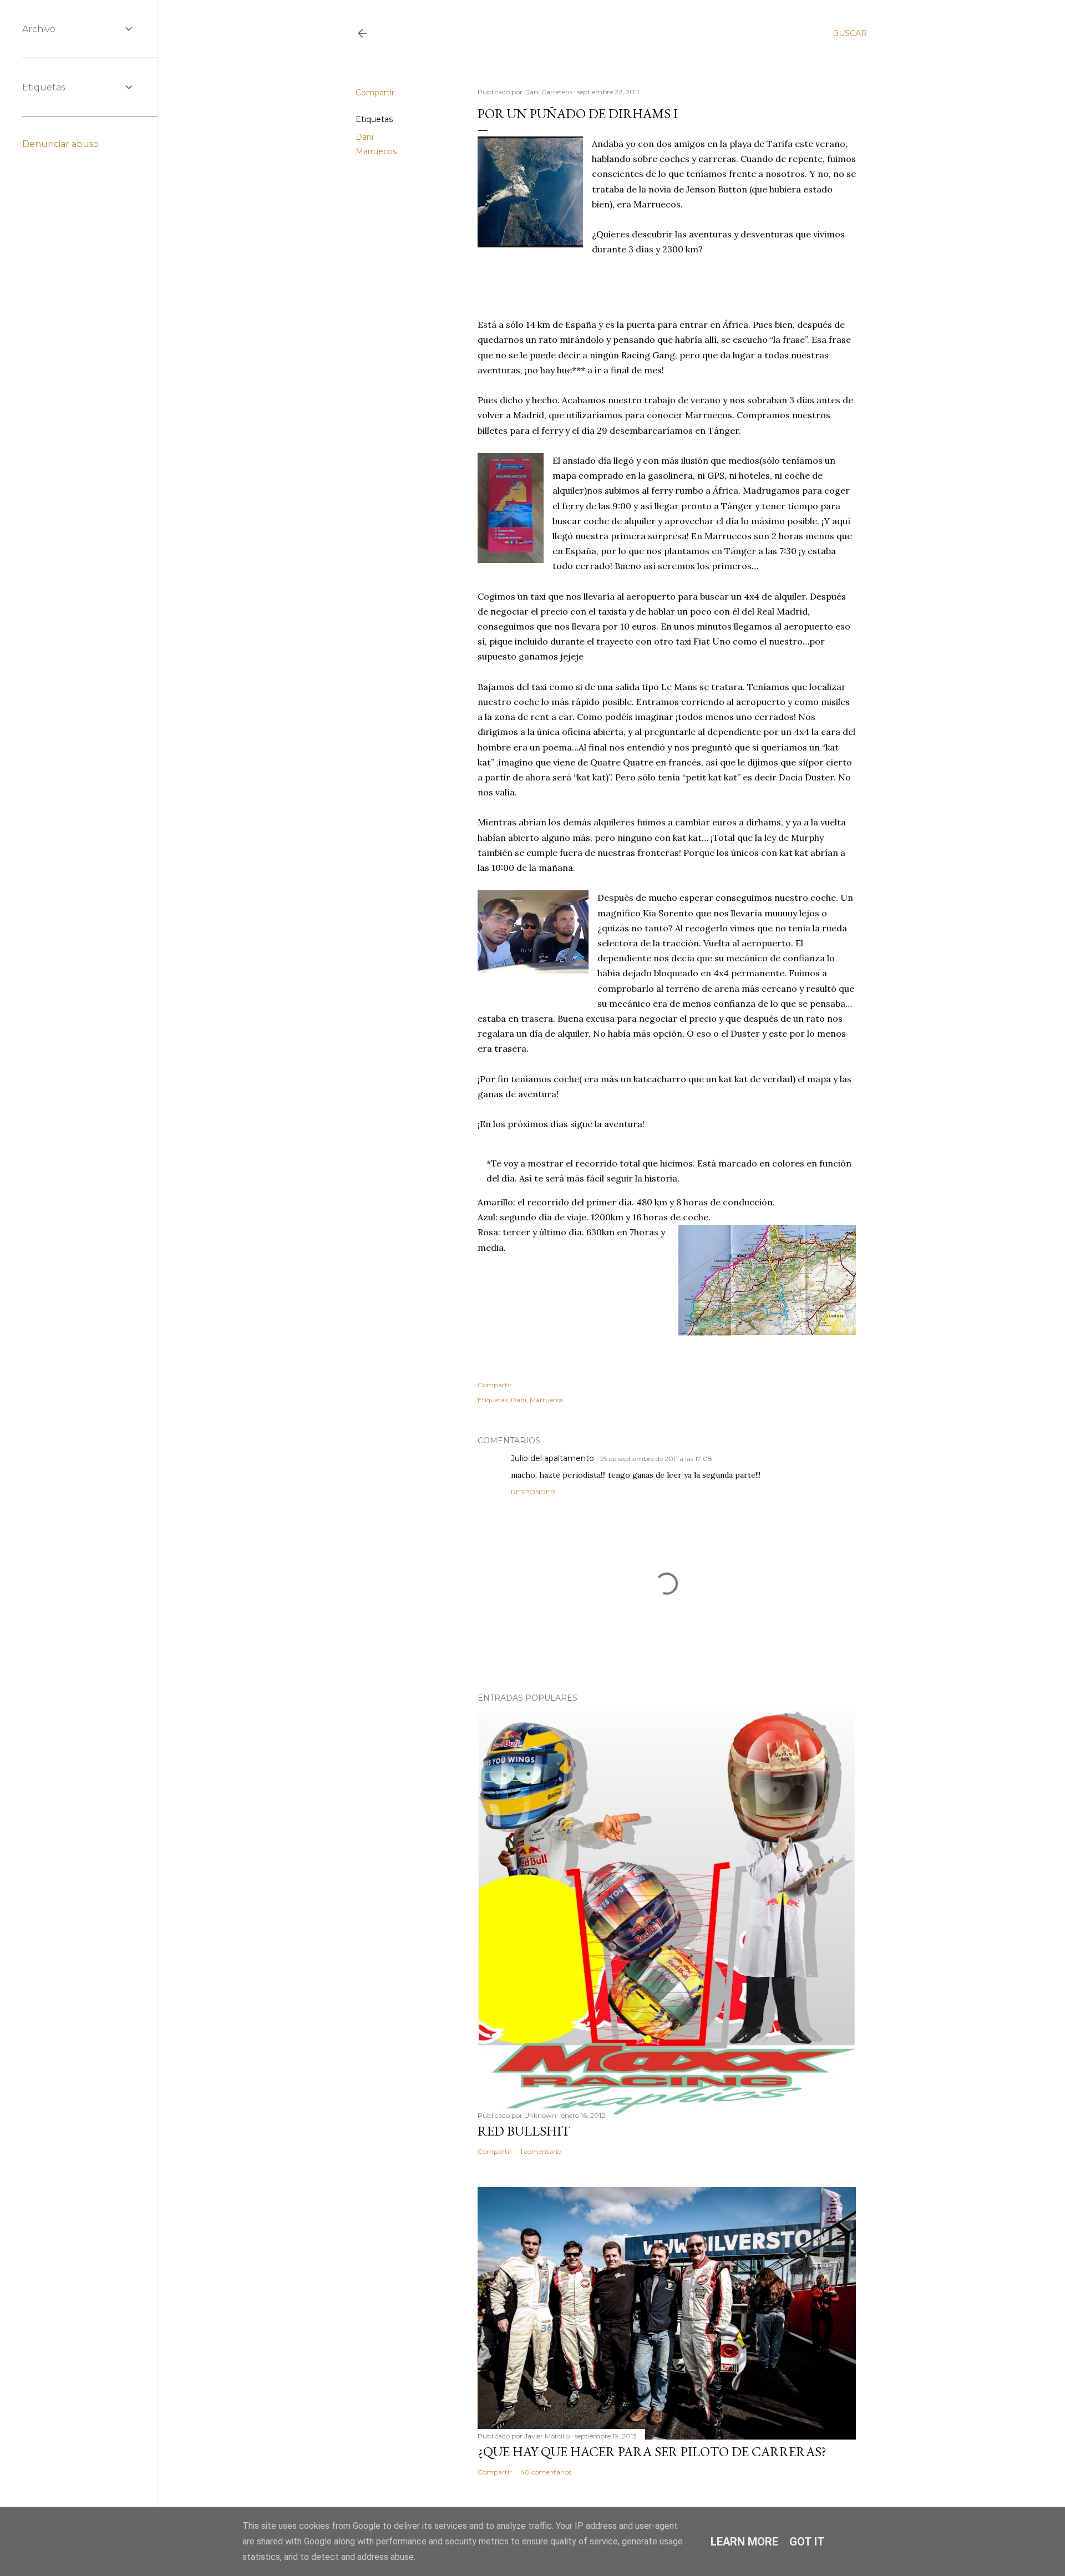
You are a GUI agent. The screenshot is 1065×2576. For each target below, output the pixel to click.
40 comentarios (546, 2472)
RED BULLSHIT (524, 2131)
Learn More (744, 2542)
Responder (533, 1492)
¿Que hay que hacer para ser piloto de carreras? (652, 2451)
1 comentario (541, 2151)
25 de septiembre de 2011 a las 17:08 (656, 1459)
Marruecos (376, 151)
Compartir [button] (375, 93)
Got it (807, 2542)
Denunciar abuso (60, 144)
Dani (364, 137)
